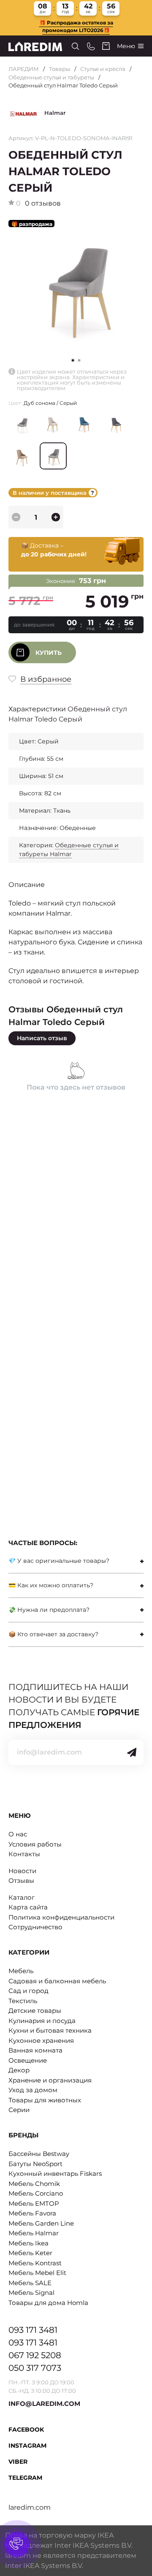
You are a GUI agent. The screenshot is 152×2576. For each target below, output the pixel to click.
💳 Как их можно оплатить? (51, 1585)
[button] (79, 360)
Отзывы (21, 1880)
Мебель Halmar (34, 2233)
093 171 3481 (33, 2330)
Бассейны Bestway (39, 2154)
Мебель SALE (30, 2283)
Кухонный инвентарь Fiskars (55, 2173)
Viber (18, 2462)
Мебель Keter (30, 2253)
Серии (19, 2110)
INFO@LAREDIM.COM (44, 2404)
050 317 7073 (35, 2368)
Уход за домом (33, 2090)
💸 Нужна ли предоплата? (49, 1610)
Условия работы (35, 1844)
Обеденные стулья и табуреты (51, 77)
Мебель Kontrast (35, 2263)
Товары (60, 69)
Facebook (26, 2430)
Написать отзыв (42, 1038)
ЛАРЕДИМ (24, 69)
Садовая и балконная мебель (57, 1981)
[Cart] (106, 46)
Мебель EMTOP (34, 2203)
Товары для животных (45, 2100)
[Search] (75, 46)
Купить (49, 653)
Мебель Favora (32, 2213)
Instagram (27, 2446)
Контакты (24, 1854)
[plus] (56, 517)
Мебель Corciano (36, 2193)
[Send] (132, 1752)
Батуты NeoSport (35, 2164)
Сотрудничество (35, 1927)
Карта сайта (28, 1907)
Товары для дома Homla (48, 2303)
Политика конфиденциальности (61, 1917)
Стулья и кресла (103, 69)
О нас (18, 1834)
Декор (19, 2070)
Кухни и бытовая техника (50, 2030)
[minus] (16, 517)
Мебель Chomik (34, 2184)
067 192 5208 (35, 2355)
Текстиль (23, 2001)
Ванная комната (35, 2050)
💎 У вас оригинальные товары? (59, 1561)
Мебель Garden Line (41, 2223)
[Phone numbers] (91, 46)
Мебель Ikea (28, 2243)
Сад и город (28, 1991)
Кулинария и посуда (42, 2021)
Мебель (21, 1971)
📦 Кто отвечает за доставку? (53, 1634)
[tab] (76, 1561)
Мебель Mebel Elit (37, 2273)
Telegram (25, 2478)
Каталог (22, 1897)
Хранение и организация (50, 2080)
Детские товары (35, 2011)
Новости (22, 1871)
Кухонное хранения (41, 2040)
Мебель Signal (31, 2293)
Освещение (28, 2060)
